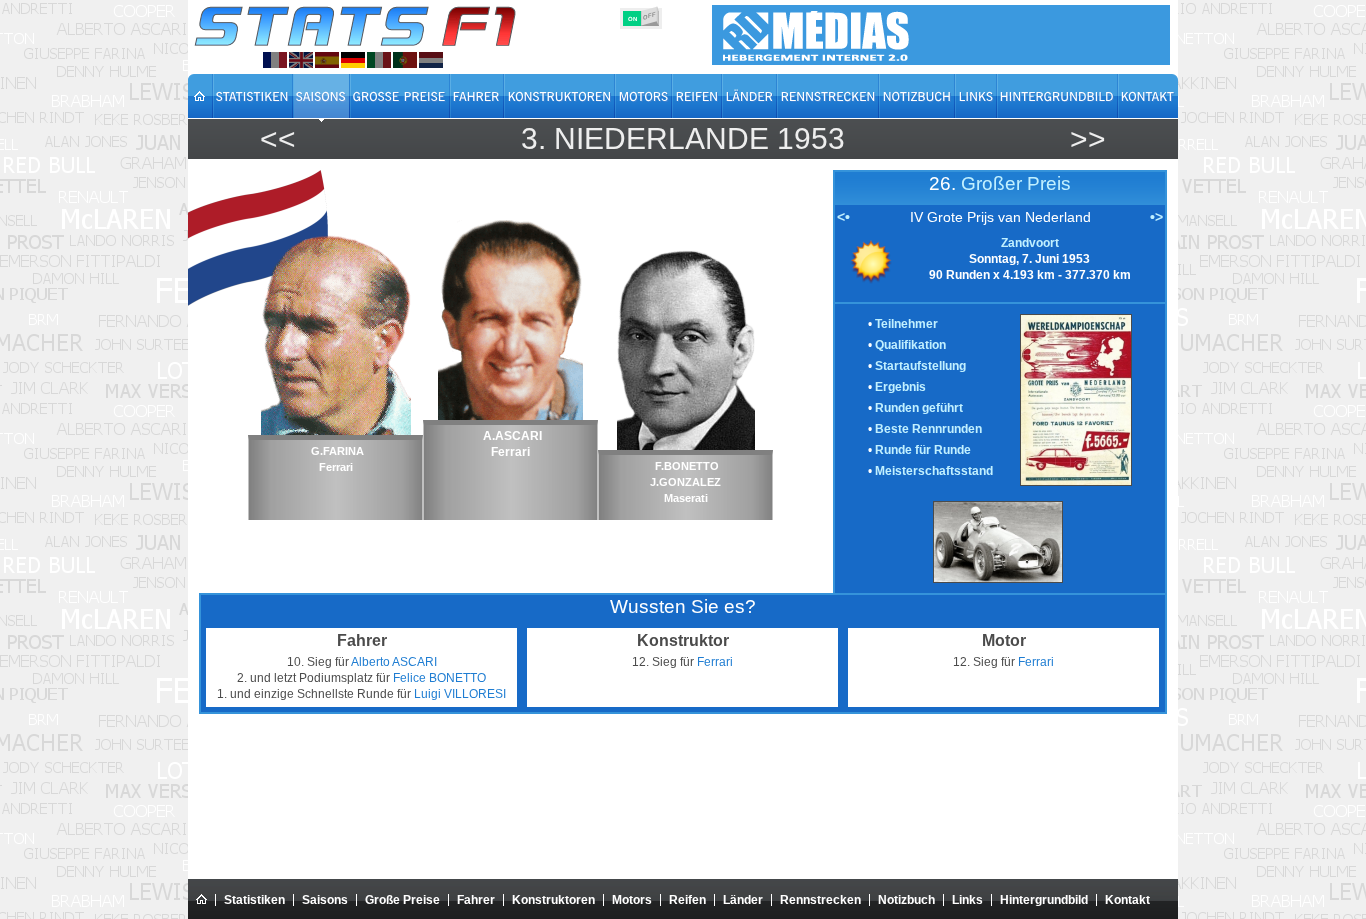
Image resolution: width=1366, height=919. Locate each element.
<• (843, 217)
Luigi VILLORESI (460, 694)
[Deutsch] (353, 60)
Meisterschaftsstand (934, 471)
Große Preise (402, 900)
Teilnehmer (906, 324)
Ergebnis (900, 387)
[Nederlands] (431, 60)
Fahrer (476, 900)
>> (1088, 138)
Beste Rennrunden (928, 429)
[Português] (405, 60)
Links (967, 900)
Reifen (687, 900)
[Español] (327, 60)
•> (1156, 217)
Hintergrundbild (1044, 900)
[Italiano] (379, 60)
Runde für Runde (923, 450)
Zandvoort (1030, 243)
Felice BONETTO (439, 678)
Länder (743, 900)
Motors (632, 900)
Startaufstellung (920, 366)
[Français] (275, 60)
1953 (811, 138)
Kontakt (1127, 900)
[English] (301, 60)
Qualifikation (910, 345)
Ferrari (715, 662)
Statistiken (254, 900)
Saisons (325, 900)
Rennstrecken (820, 900)
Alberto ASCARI (394, 662)
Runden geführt (919, 408)
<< (278, 138)
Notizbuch (906, 900)
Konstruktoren (553, 900)
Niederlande (661, 138)
